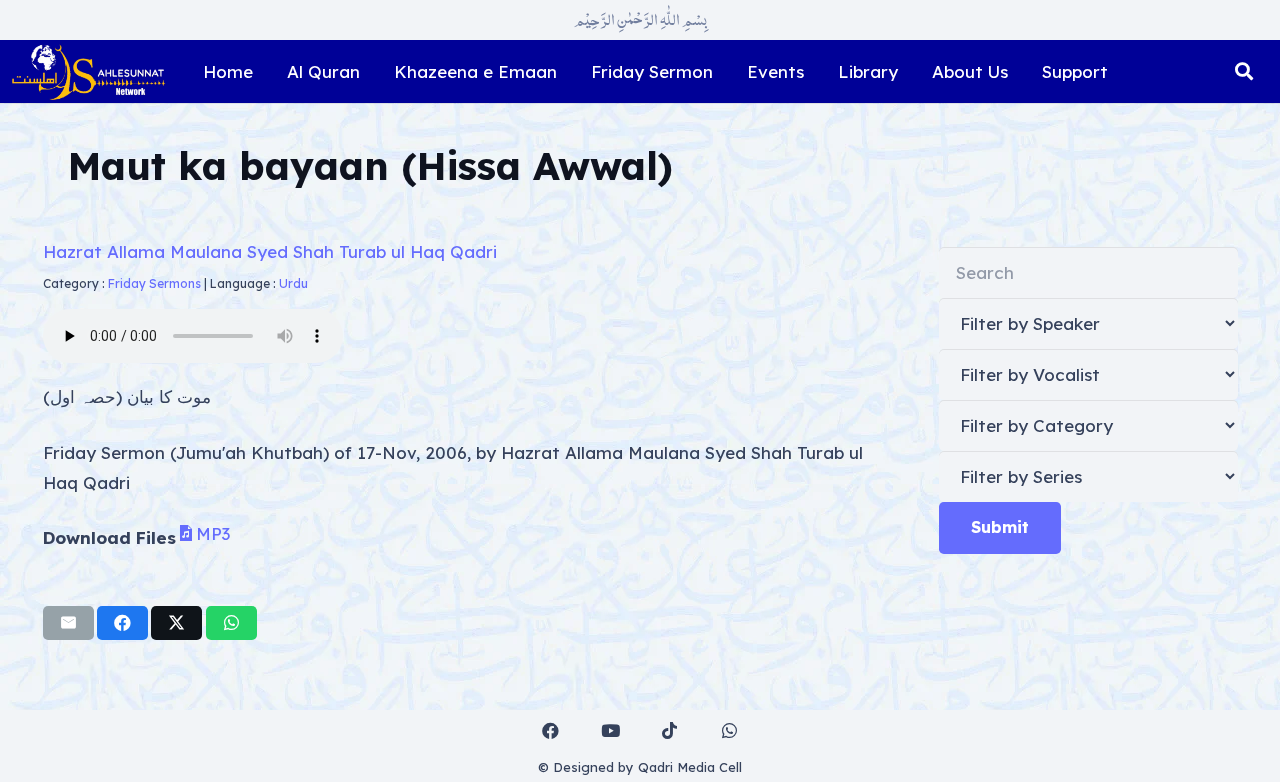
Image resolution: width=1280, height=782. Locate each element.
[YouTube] (610, 731)
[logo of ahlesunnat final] (88, 72)
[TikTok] (670, 731)
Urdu (293, 283)
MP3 (213, 533)
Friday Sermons (154, 283)
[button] (1244, 72)
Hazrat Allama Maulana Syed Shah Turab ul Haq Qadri (270, 251)
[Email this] (68, 623)
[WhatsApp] (729, 731)
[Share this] (122, 623)
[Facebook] (551, 731)
